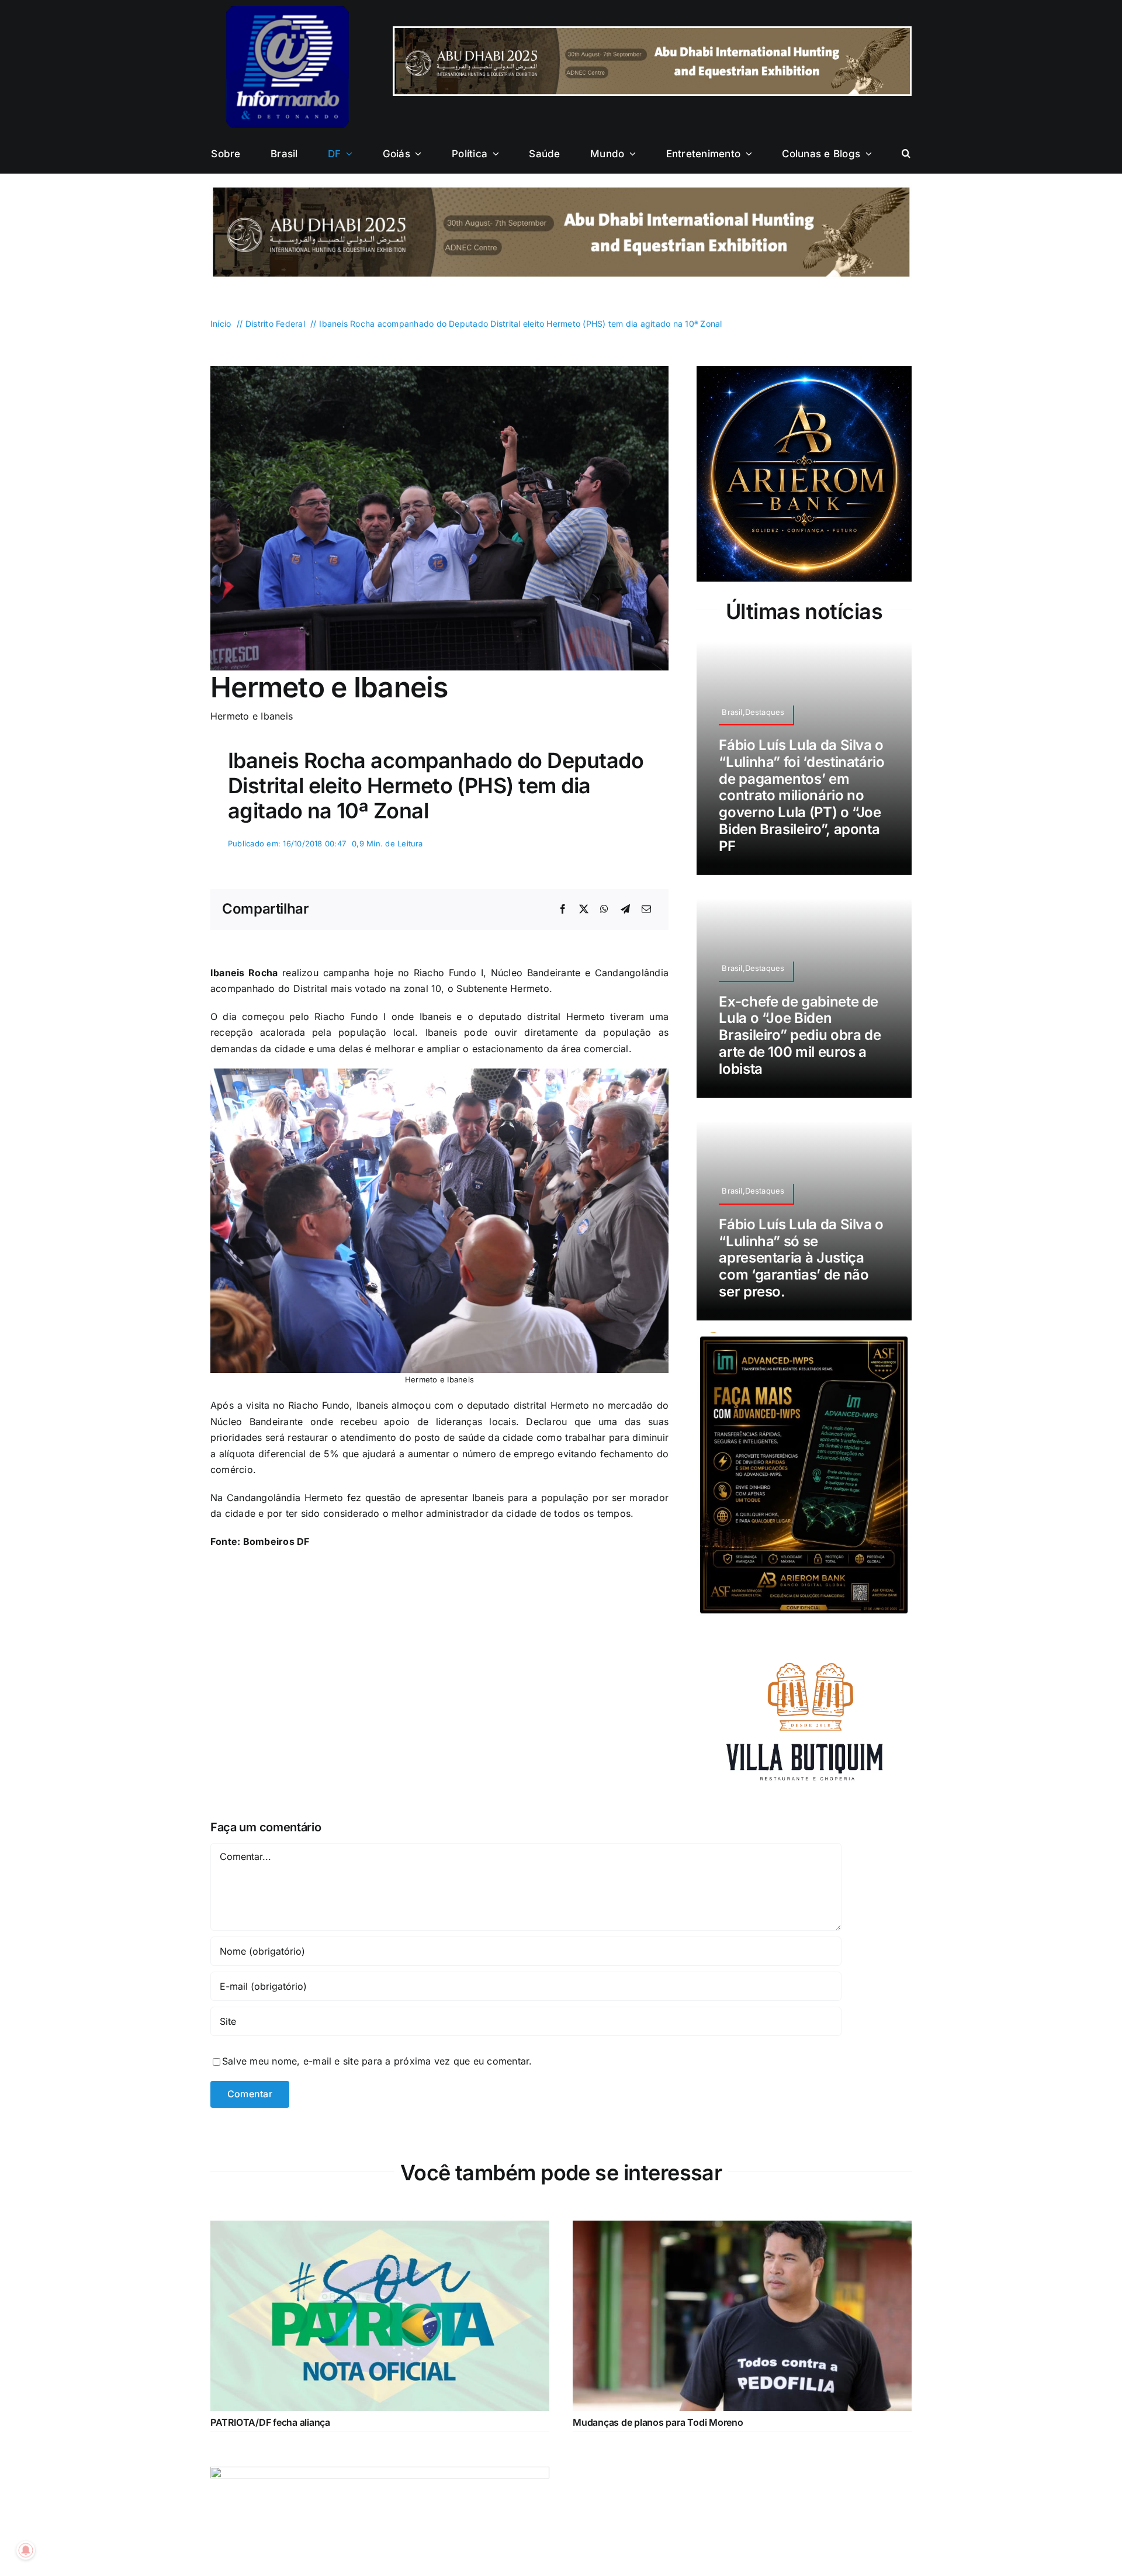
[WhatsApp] (604, 910)
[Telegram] (625, 910)
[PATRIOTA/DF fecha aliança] (380, 2228)
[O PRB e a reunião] (380, 2474)
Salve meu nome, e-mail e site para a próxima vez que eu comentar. (377, 2061)
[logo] (288, 11)
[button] (906, 154)
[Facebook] (563, 910)
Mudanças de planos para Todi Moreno (658, 2422)
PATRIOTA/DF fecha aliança (270, 2422)
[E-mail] (646, 910)
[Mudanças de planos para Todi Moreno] (742, 2228)
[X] (584, 910)
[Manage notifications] (26, 2550)
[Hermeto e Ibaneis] (439, 371)
